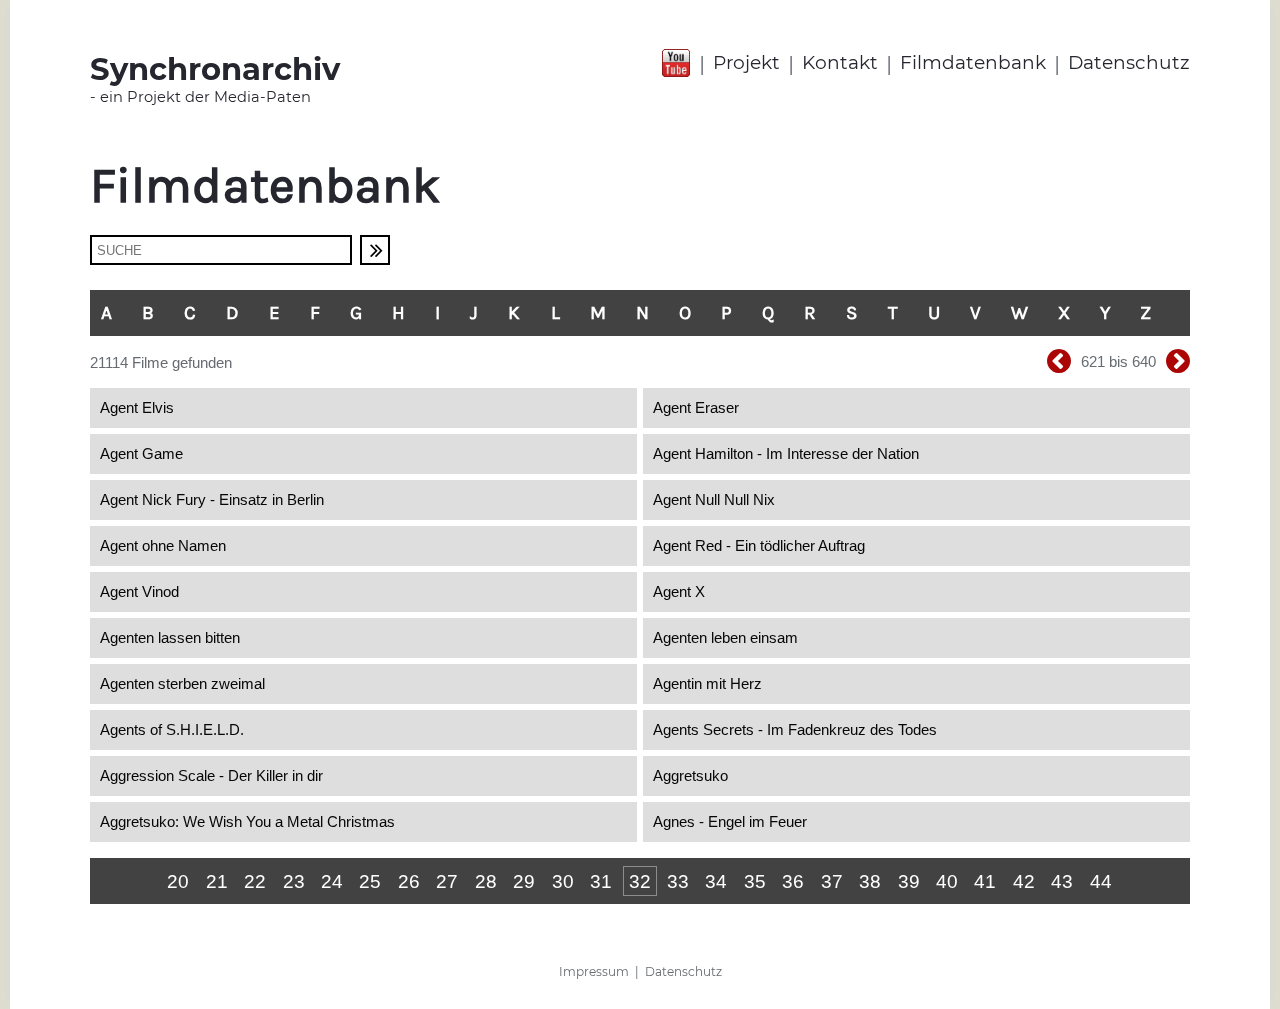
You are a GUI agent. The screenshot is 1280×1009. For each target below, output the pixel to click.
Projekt (746, 62)
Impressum (594, 971)
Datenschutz (1129, 62)
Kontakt (840, 62)
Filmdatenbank (973, 62)
